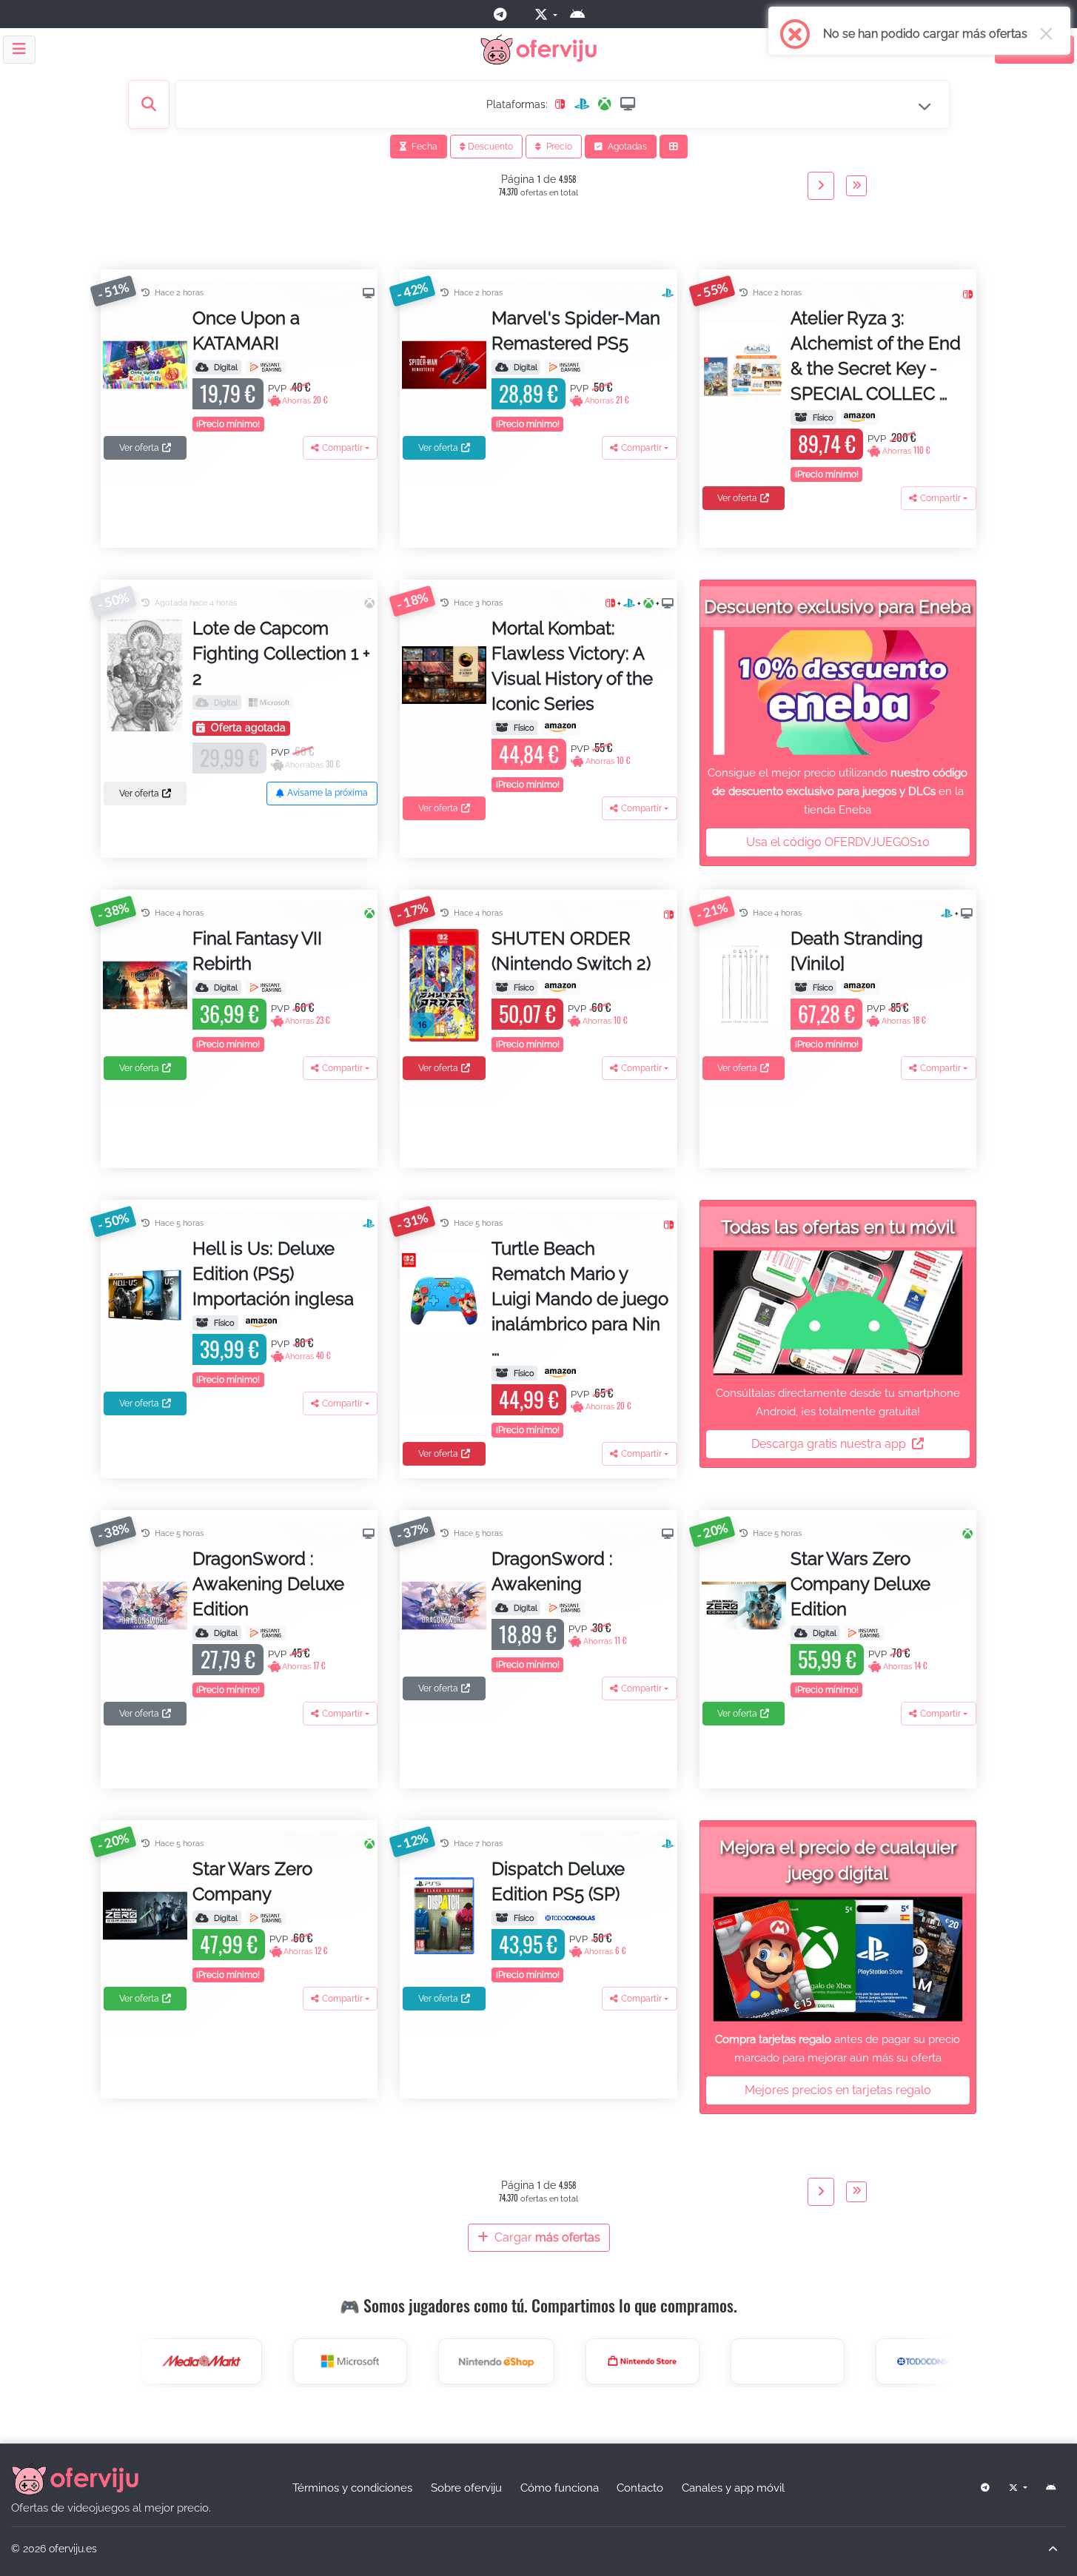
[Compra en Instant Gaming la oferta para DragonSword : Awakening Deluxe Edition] (266, 1633)
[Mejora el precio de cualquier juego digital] (838, 1959)
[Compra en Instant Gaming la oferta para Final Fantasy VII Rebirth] (266, 987)
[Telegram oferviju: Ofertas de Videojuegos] (506, 14)
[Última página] (856, 186)
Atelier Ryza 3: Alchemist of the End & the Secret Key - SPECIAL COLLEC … (876, 356)
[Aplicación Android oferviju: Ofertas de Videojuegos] (583, 14)
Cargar (546, 2237)
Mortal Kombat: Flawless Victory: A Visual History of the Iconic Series (572, 666)
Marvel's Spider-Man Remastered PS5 (576, 331)
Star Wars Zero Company (252, 1881)
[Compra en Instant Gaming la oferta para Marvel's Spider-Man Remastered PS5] (565, 367)
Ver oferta (139, 448)
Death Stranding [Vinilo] (857, 951)
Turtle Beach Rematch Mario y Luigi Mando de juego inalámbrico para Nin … (580, 1299)
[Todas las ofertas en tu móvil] (838, 1313)
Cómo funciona (560, 2488)
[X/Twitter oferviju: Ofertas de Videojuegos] (544, 14)
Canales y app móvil (733, 2488)
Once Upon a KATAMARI (246, 331)
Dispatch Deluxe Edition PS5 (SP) (558, 1881)
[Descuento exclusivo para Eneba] (838, 692)
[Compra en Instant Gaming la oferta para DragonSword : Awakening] (565, 1608)
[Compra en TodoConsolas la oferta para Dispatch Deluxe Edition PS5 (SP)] (570, 1918)
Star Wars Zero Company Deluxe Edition (860, 1584)
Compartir (342, 448)
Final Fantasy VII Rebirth (257, 951)
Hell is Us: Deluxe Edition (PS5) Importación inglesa (273, 1274)
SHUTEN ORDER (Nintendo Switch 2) (571, 951)
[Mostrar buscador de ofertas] (149, 104)
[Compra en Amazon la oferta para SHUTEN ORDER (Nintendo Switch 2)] (561, 987)
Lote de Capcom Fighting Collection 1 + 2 (281, 653)
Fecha (423, 147)
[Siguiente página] (821, 186)
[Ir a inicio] (75, 2478)
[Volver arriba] (1053, 2549)
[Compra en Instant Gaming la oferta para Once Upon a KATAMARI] (266, 367)
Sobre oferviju (466, 2488)
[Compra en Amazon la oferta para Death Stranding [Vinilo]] (860, 987)
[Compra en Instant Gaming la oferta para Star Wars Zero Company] (266, 1918)
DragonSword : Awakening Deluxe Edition (268, 1584)
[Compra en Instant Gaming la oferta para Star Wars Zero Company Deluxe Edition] (864, 1633)
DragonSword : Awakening (552, 1571)
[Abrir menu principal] (19, 50)
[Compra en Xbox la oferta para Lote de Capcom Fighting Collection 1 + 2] (269, 702)
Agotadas (626, 147)
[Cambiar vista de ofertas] (674, 147)
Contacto (640, 2488)
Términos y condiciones (352, 2488)
